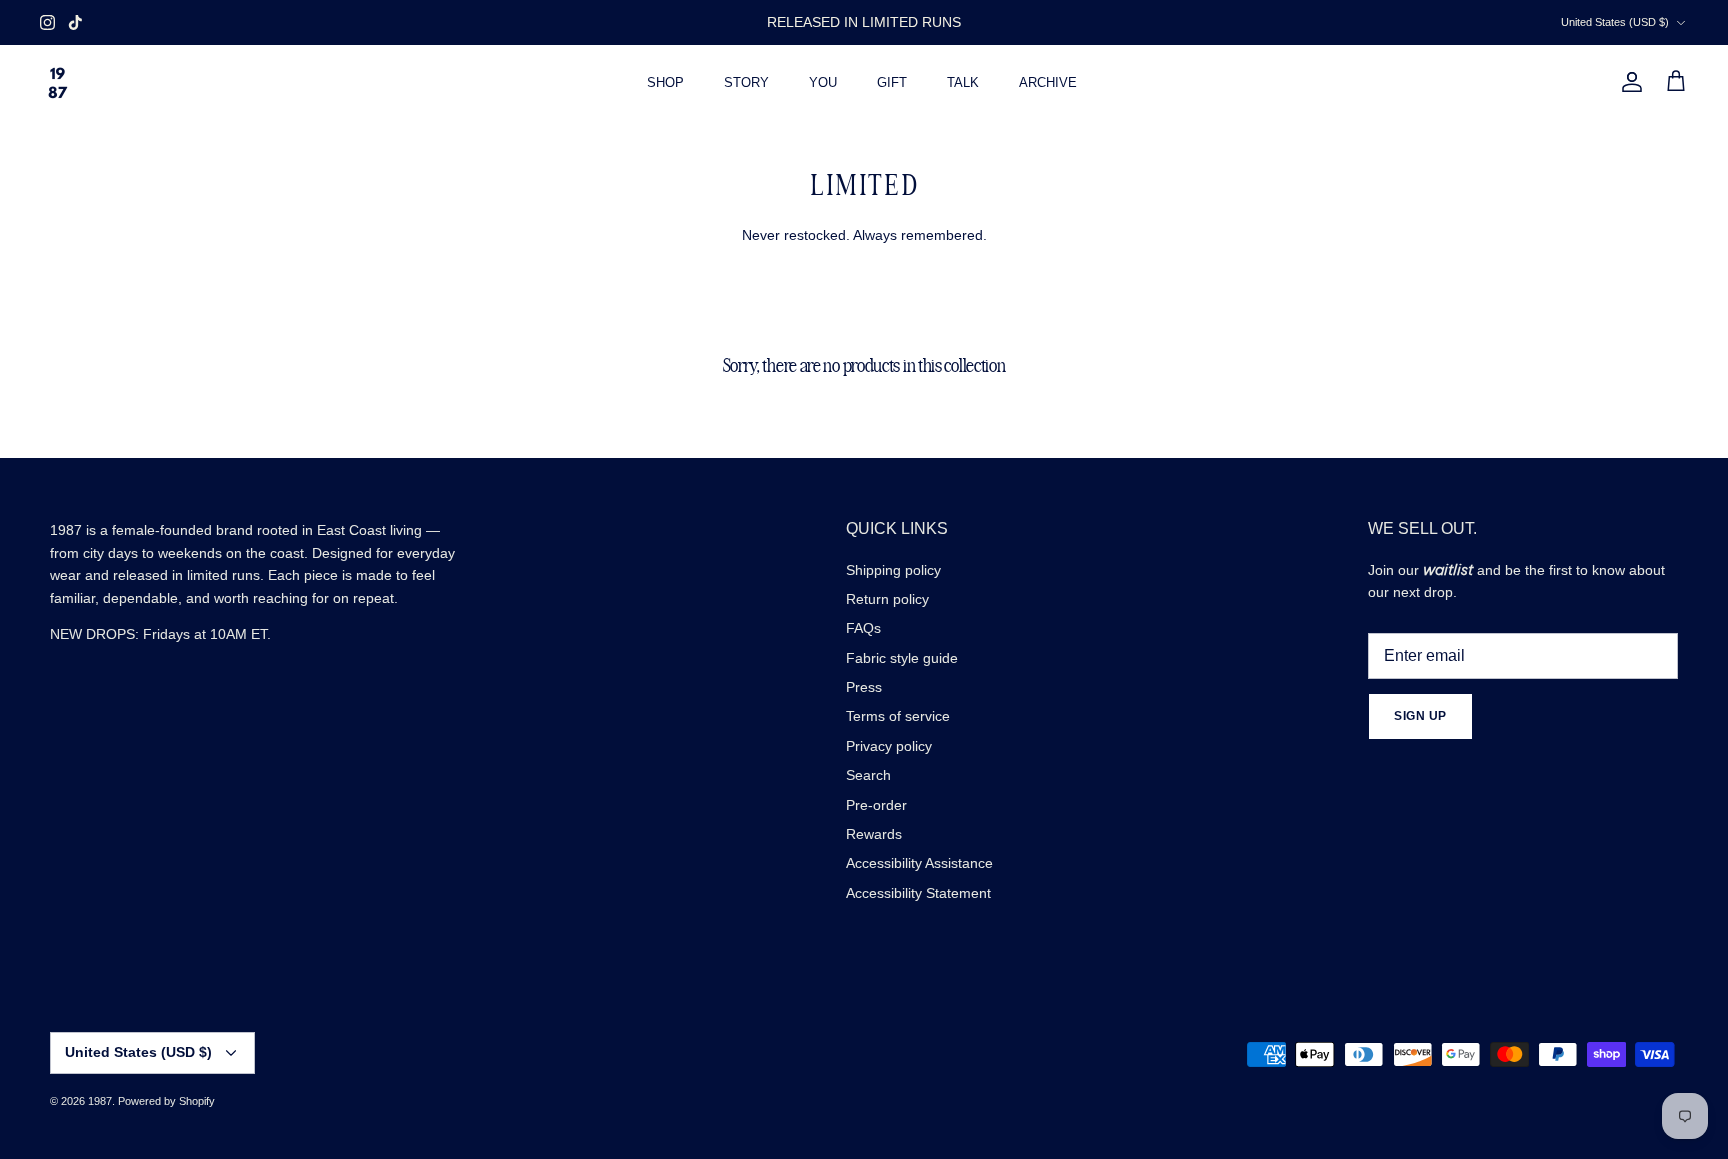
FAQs (863, 628)
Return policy (887, 599)
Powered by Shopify (166, 1101)
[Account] (1628, 82)
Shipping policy (893, 570)
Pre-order (876, 805)
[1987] (57, 82)
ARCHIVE (1048, 82)
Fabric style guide (902, 658)
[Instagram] (47, 22)
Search (868, 775)
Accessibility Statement (918, 893)
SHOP (665, 82)
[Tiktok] (75, 22)
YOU (823, 82)
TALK (963, 82)
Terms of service (898, 716)
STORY (746, 82)
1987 (100, 1101)
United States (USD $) (1615, 22)
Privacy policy (889, 746)
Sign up (1420, 716)
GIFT (892, 82)
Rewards (874, 834)
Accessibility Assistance (919, 863)
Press (864, 687)
